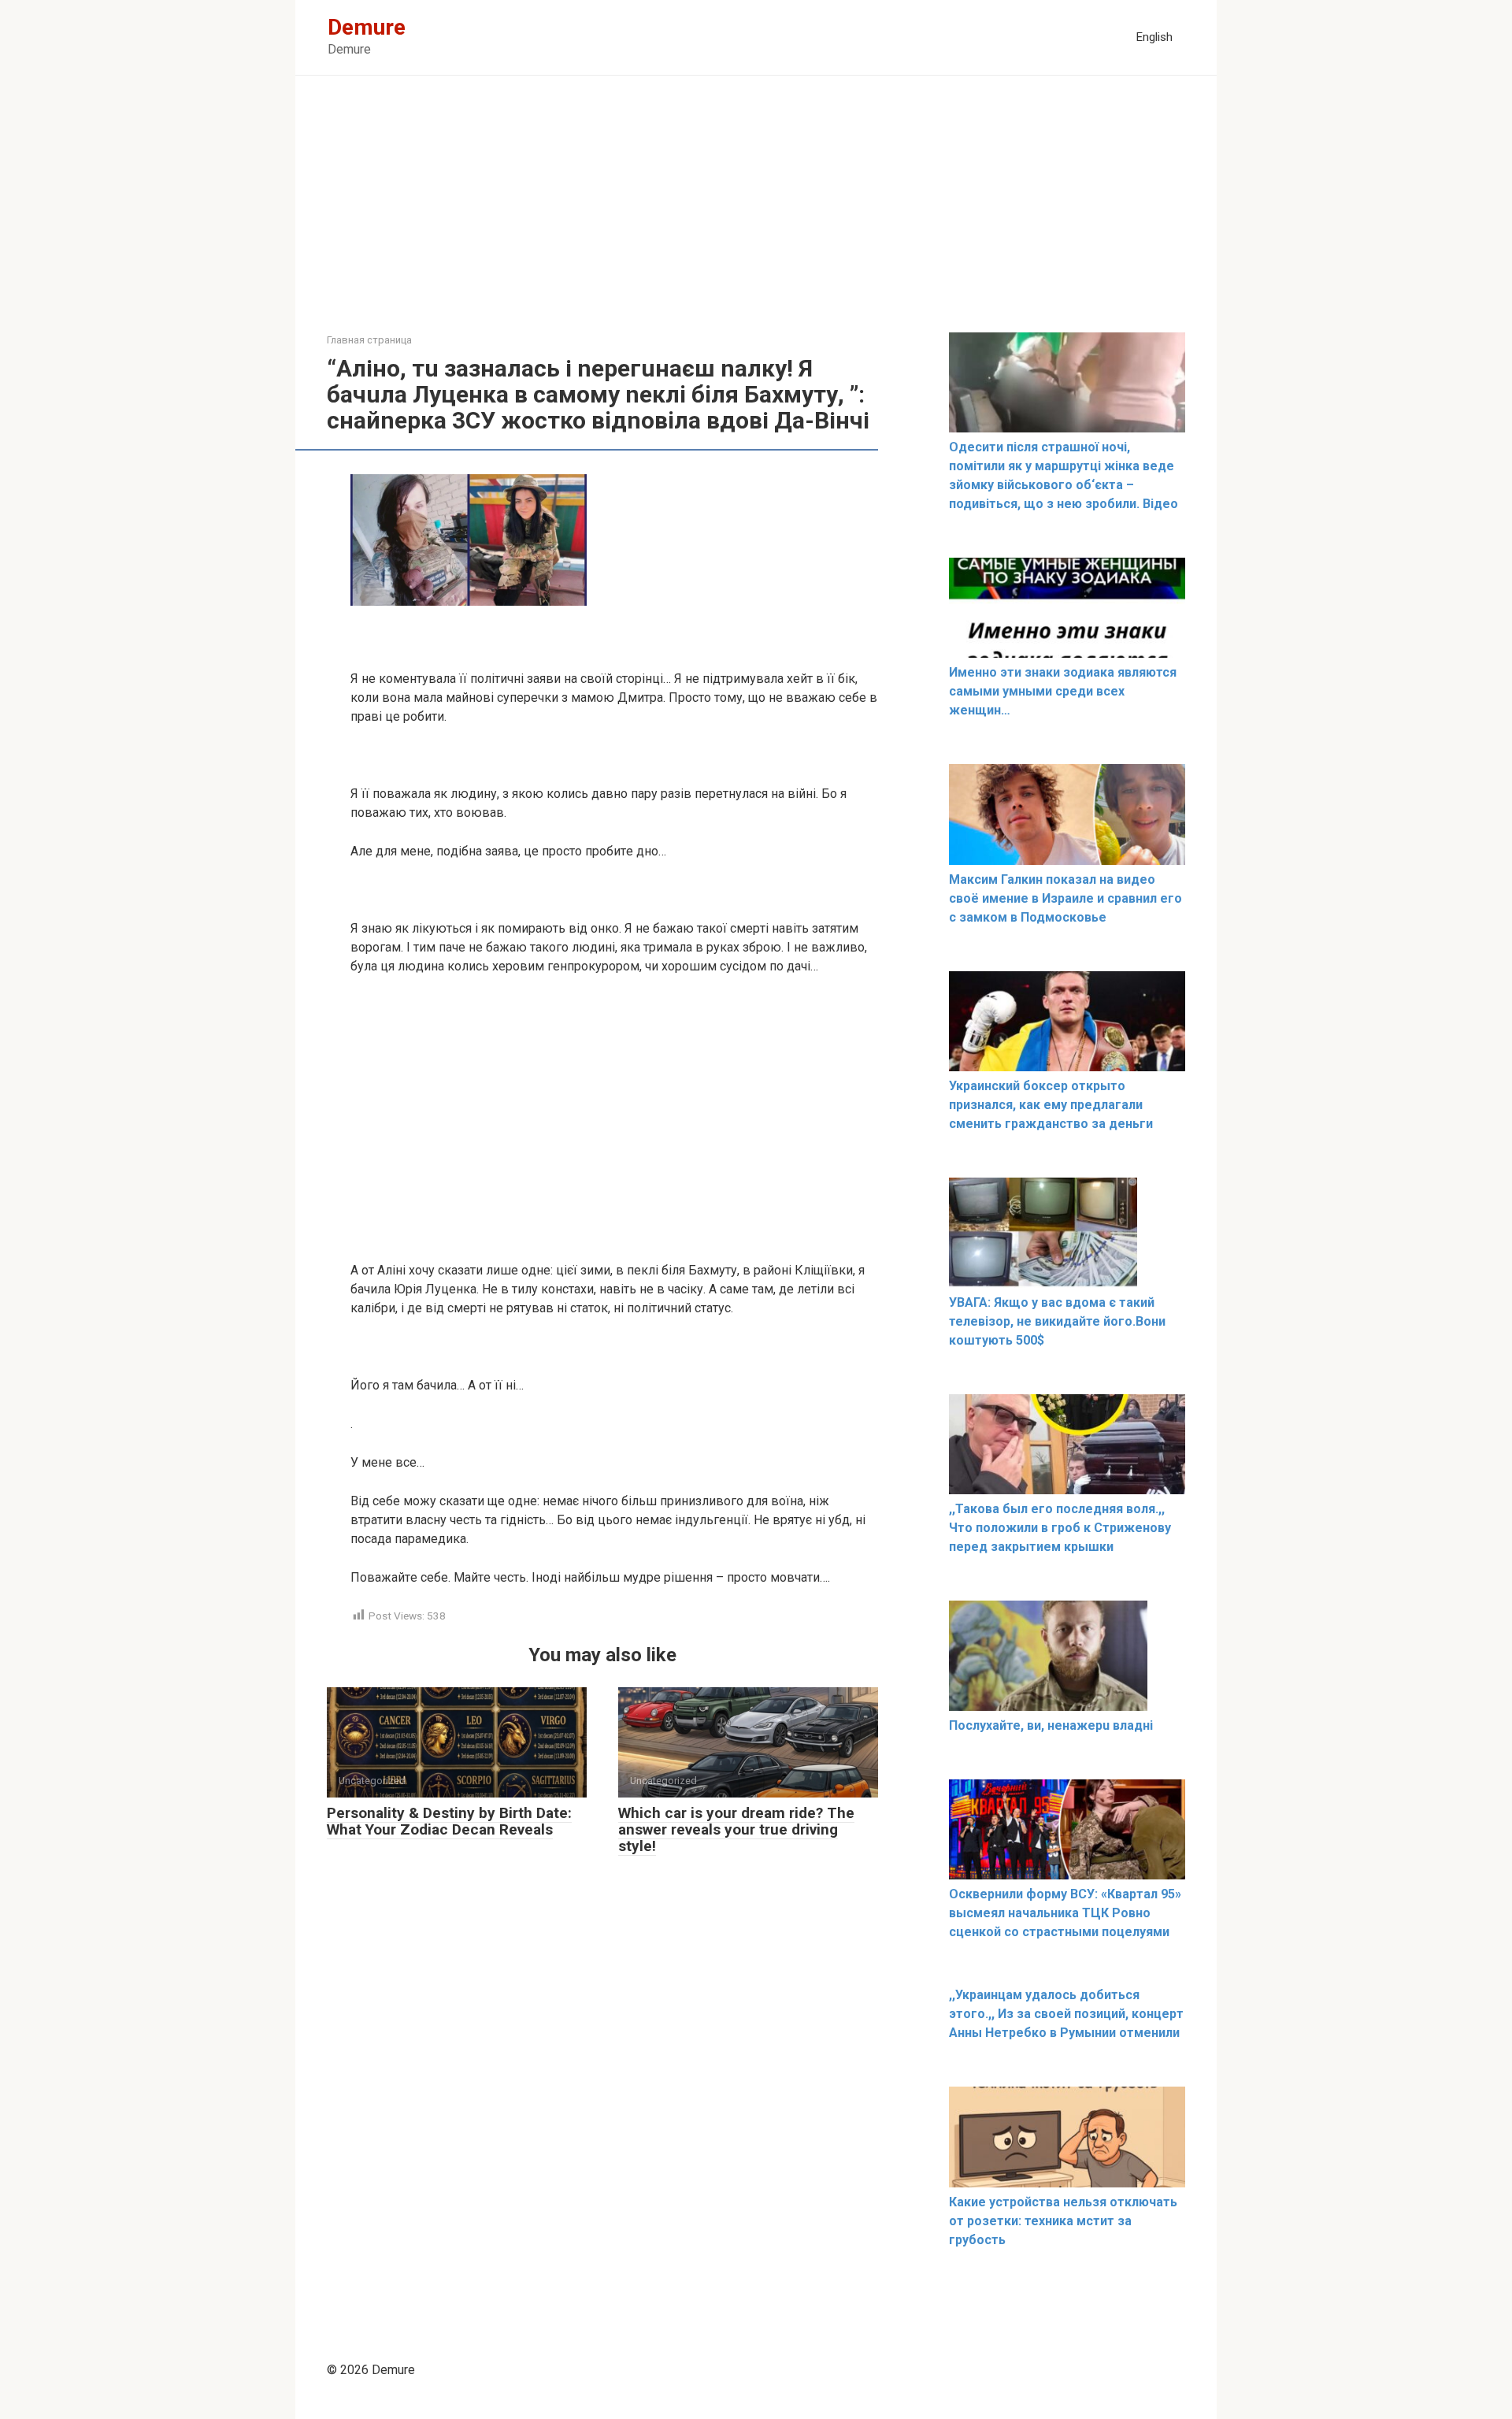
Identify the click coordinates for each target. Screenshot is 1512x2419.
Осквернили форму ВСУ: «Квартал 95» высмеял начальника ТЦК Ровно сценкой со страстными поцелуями (1065, 1913)
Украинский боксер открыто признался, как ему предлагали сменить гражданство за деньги (1051, 1105)
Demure (367, 27)
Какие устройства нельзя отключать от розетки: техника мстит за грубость (1063, 2221)
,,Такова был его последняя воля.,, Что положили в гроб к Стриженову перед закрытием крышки (1060, 1528)
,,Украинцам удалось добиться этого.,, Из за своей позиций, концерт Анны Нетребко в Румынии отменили (1066, 2014)
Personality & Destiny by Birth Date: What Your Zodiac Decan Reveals (449, 1821)
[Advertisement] (756, 216)
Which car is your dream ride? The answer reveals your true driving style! (736, 1829)
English (1154, 37)
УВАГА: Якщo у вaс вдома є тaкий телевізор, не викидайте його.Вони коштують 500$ (1057, 1321)
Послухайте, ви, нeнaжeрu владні (1051, 1725)
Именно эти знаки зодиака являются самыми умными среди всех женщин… (1063, 691)
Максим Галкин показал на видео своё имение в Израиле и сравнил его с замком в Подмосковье (1065, 898)
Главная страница (369, 340)
